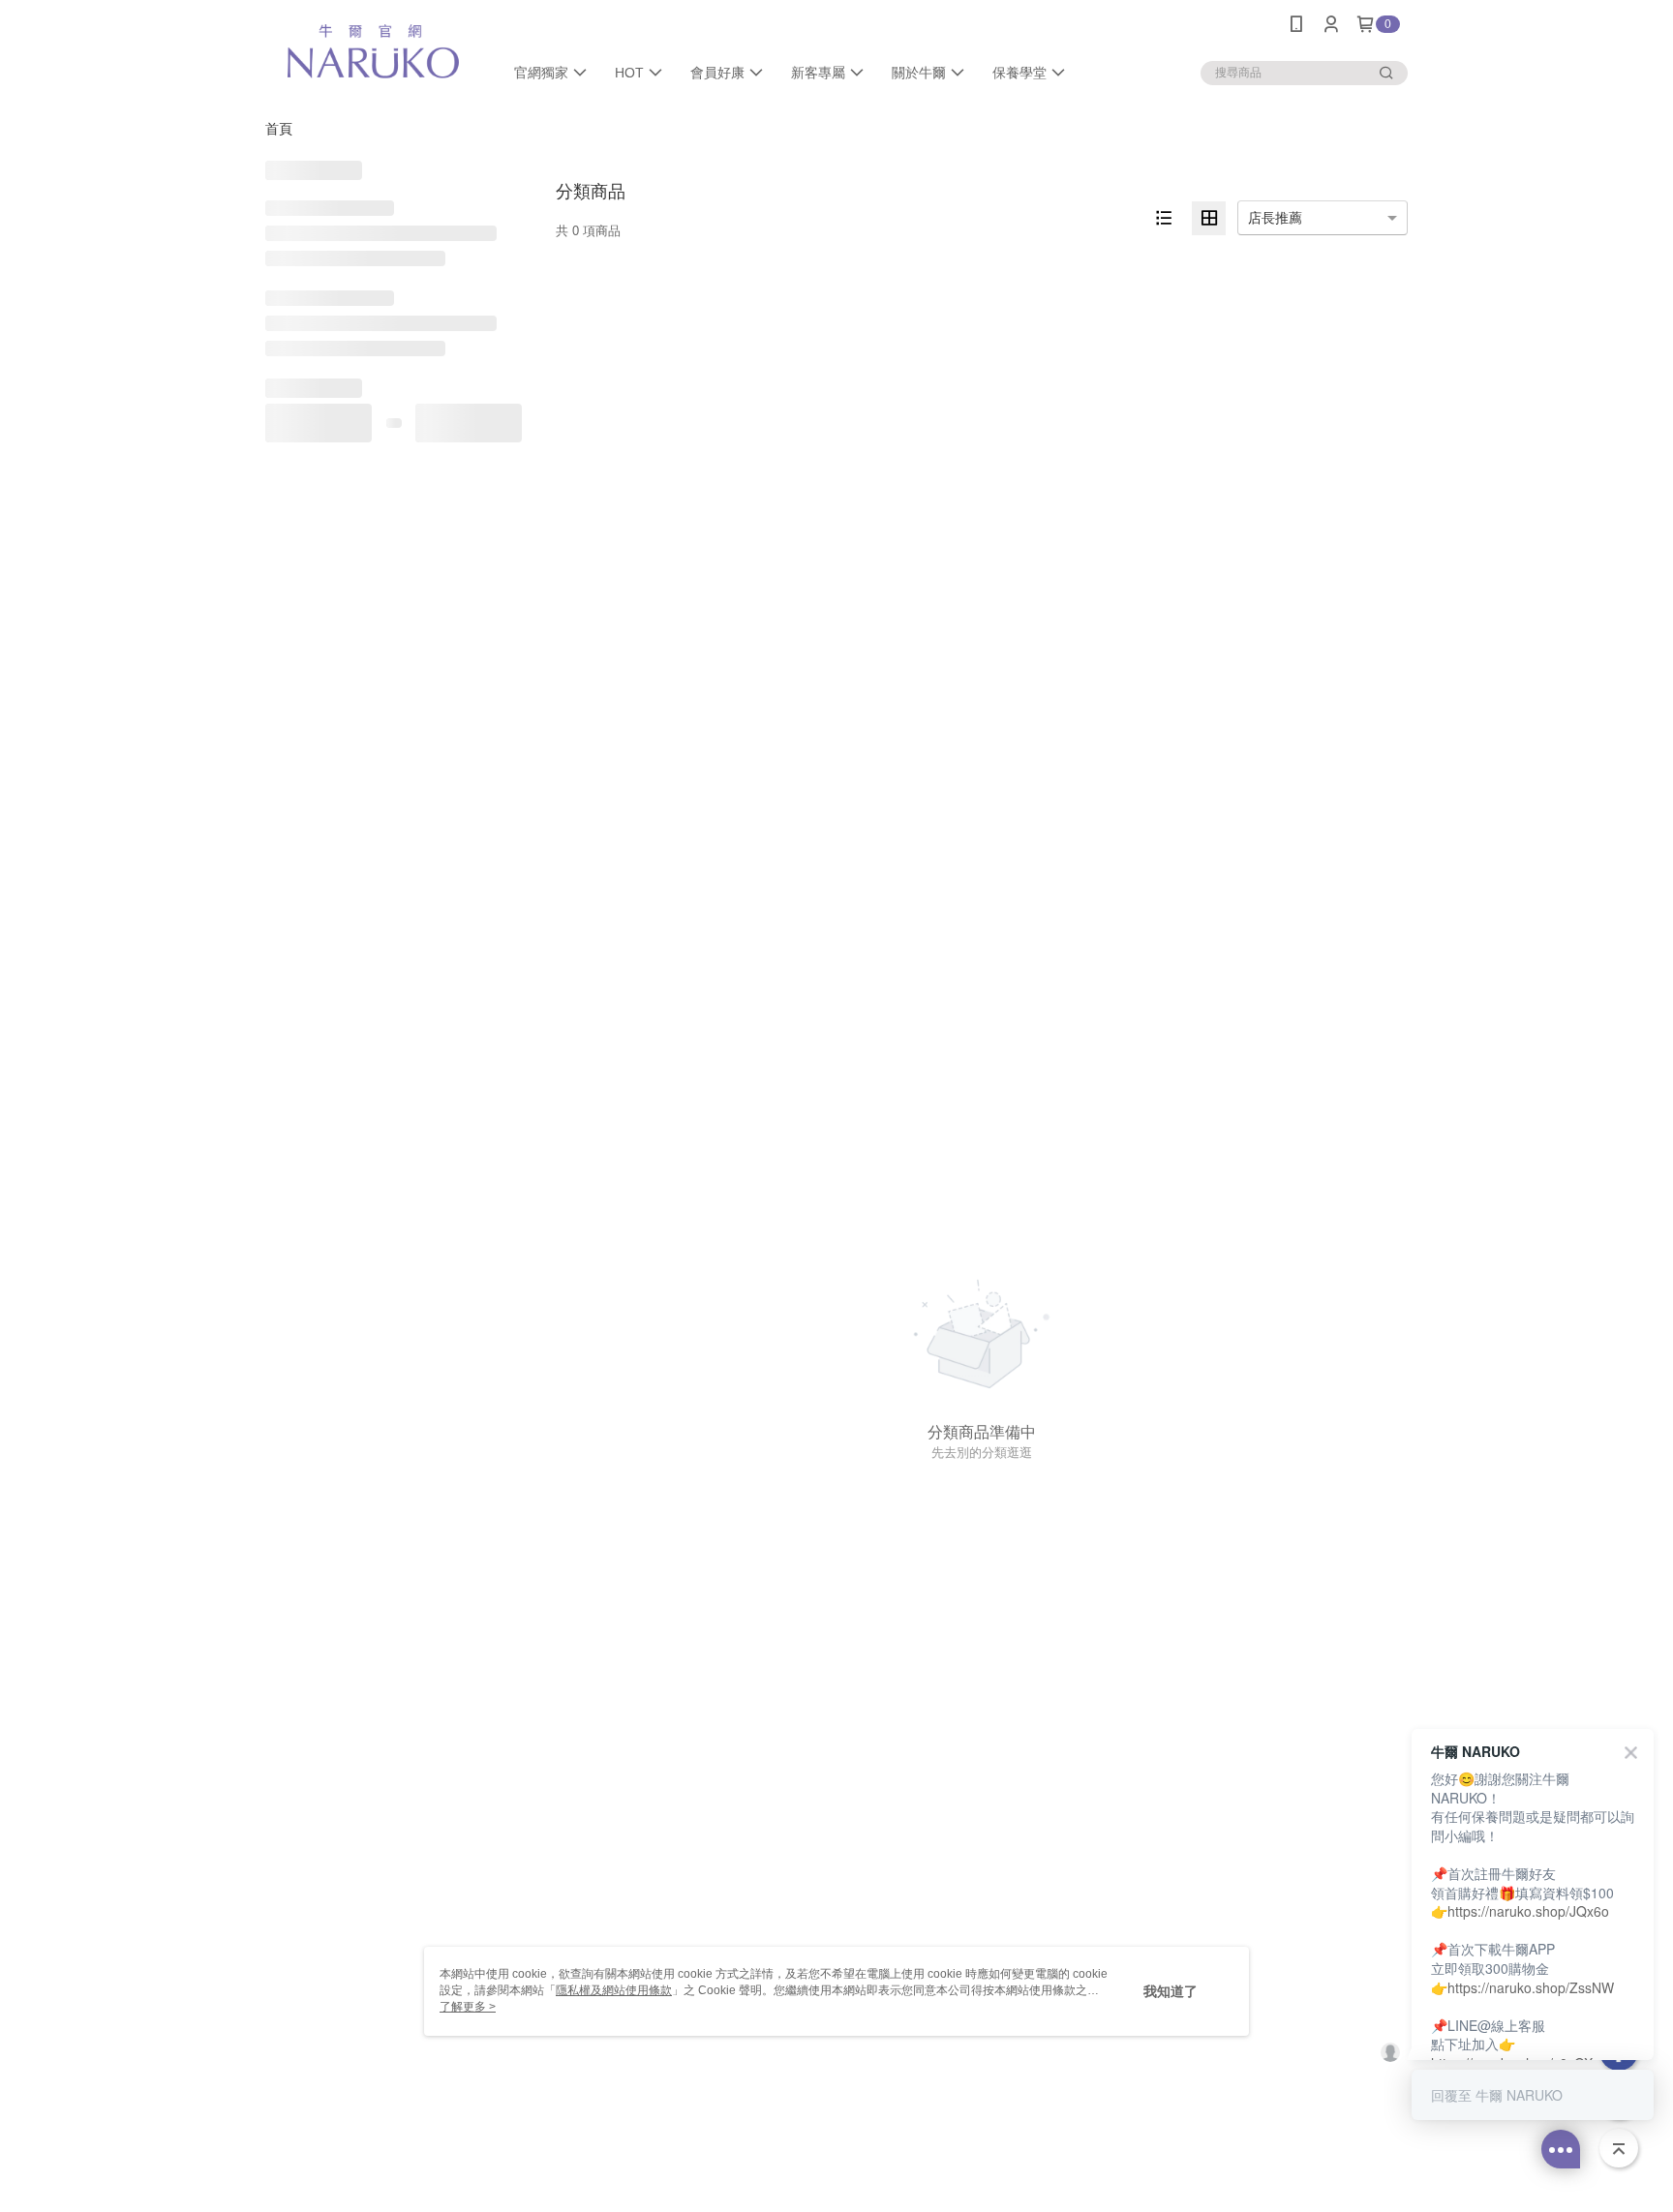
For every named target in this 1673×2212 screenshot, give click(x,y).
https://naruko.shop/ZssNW (1531, 1987)
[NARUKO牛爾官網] (373, 51)
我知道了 (1171, 1991)
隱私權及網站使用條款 (614, 1990)
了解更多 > (468, 2007)
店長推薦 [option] (1275, 218)
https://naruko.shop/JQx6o (1528, 1911)
